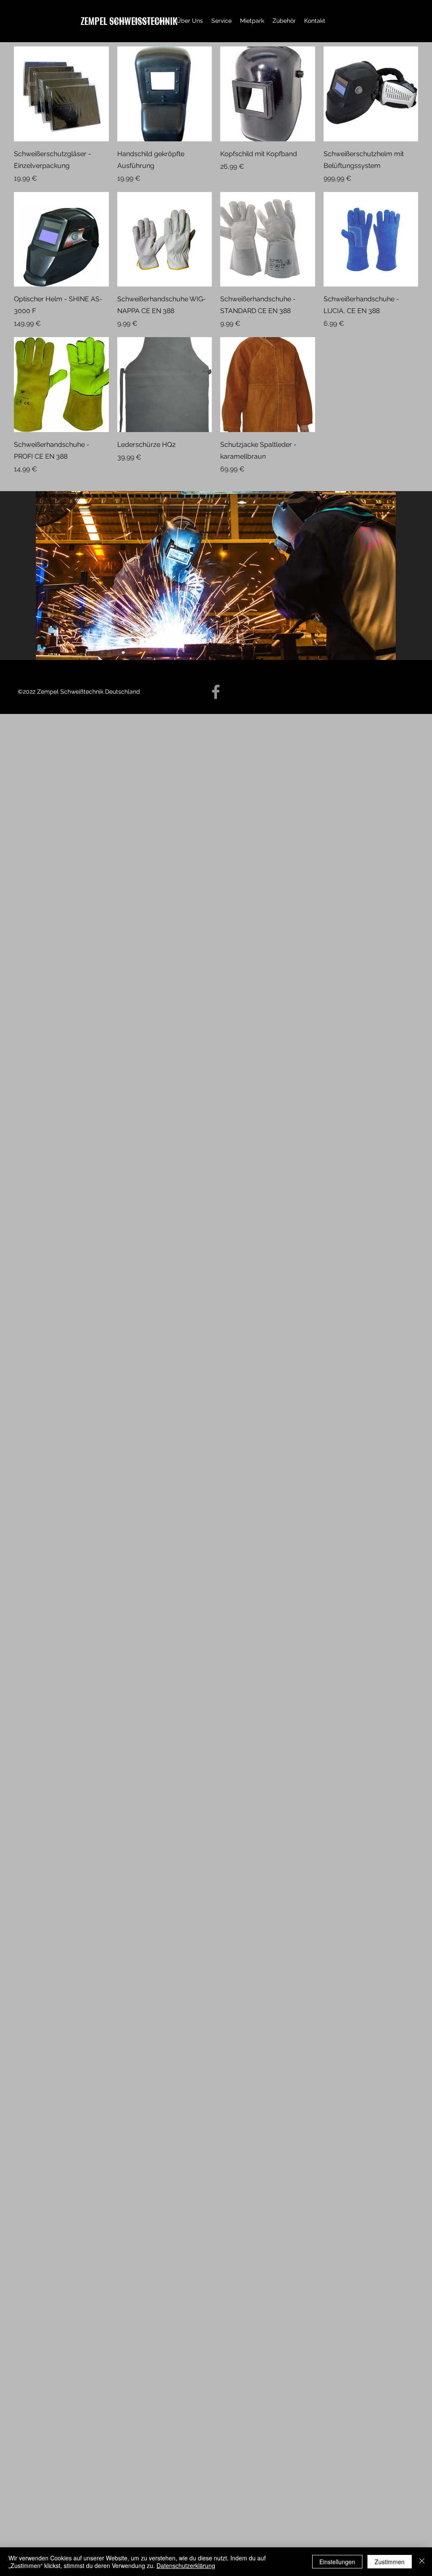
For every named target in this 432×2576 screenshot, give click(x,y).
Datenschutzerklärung (186, 2565)
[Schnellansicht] (61, 94)
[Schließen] (422, 2562)
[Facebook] (216, 692)
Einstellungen (337, 2562)
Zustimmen (390, 2562)
